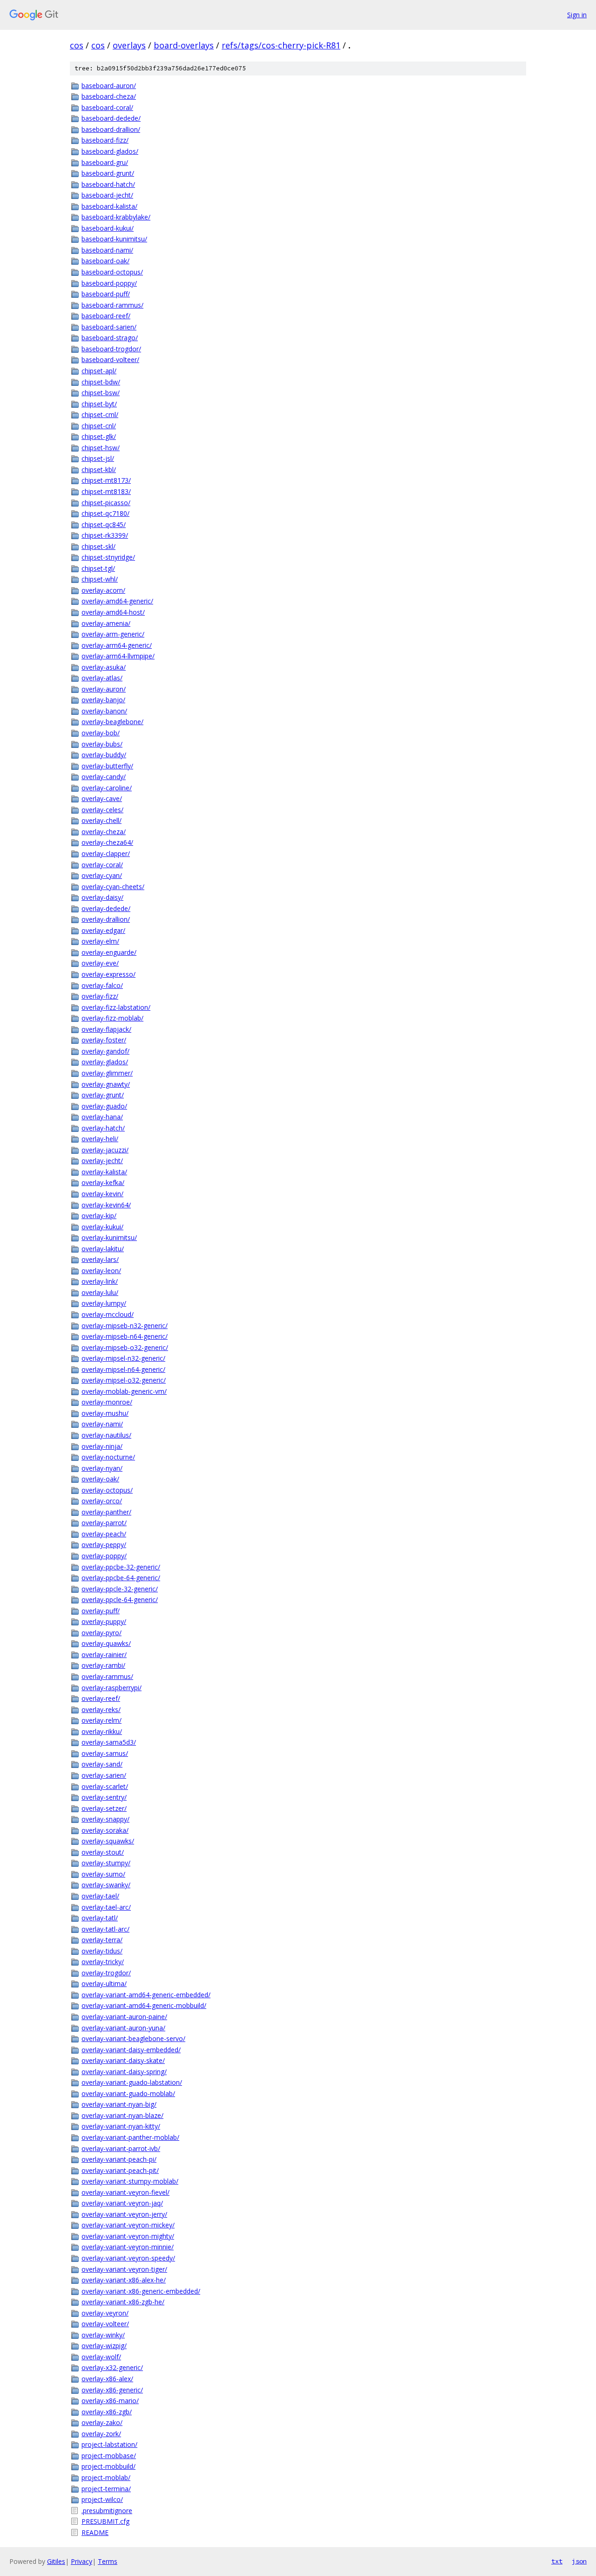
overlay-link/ (100, 1281)
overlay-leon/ (101, 1271)
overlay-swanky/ (106, 1885)
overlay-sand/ (102, 1764)
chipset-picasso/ (106, 503)
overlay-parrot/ (104, 1523)
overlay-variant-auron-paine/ (124, 2017)
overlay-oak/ (100, 1479)
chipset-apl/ (99, 371)
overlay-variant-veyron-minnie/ (128, 2247)
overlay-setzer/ (104, 1808)
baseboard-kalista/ (109, 206)
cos (77, 45)
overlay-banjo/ (103, 700)
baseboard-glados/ (110, 151)
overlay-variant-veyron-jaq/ (122, 2203)
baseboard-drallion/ (111, 129)
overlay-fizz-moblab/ (112, 1018)
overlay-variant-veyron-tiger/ (124, 2269)
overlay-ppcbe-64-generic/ (121, 1578)
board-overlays (184, 45)
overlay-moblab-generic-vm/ (124, 1391)
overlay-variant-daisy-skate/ (123, 2060)
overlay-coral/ (102, 865)
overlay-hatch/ (103, 1128)
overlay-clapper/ (106, 853)
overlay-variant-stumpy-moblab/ (130, 2181)
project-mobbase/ (109, 2456)
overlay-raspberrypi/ (112, 1688)
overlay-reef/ (101, 1698)
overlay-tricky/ (103, 1962)
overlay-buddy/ (104, 755)
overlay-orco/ (102, 1501)
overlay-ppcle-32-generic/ (120, 1589)
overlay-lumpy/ (104, 1303)
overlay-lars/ (100, 1259)
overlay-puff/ (101, 1611)
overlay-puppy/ (104, 1621)
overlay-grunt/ (103, 1095)
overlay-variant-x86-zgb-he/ (123, 2302)
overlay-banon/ (104, 711)
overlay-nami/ (102, 1424)
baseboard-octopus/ (112, 272)
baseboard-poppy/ (109, 283)
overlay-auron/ (104, 689)
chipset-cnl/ (99, 426)
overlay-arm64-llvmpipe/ (118, 656)
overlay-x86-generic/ (112, 2390)
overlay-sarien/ (104, 1775)
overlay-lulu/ (100, 1292)
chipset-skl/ (98, 546)
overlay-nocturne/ (108, 1457)
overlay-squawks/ (108, 1841)
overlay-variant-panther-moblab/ (130, 2137)
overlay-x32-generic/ (112, 2367)
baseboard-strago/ (110, 338)
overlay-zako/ (102, 2422)
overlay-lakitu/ (103, 1249)
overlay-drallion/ (106, 919)
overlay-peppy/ (104, 1545)
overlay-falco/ (102, 985)
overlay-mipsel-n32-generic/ (123, 1358)
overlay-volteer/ (105, 2324)
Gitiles (56, 2561)
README (95, 2532)
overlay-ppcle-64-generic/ (120, 1600)
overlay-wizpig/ (104, 2346)
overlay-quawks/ (106, 1643)
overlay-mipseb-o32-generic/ (125, 1347)
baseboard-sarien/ (109, 327)
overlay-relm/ (102, 1720)
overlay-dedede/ (106, 908)
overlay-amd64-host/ (113, 612)
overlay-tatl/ (100, 1918)
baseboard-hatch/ (108, 184)
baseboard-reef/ (106, 316)
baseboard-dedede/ (111, 118)
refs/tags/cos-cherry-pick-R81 (281, 45)
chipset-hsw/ (101, 448)
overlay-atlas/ (102, 678)
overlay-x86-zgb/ (107, 2412)
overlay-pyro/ (102, 1633)
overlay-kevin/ (102, 1194)
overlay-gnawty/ (106, 1084)
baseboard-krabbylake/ (116, 217)
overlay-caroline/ (107, 788)
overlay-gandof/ (105, 1051)
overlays (129, 45)
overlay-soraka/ (105, 1830)
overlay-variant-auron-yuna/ (123, 2028)
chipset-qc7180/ (105, 513)
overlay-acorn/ (103, 590)
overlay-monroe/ (107, 1402)
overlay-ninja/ (102, 1446)
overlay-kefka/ (103, 1182)
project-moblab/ (106, 2477)
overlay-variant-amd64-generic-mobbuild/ (144, 2005)
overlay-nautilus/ (106, 1435)
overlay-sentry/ (104, 1797)
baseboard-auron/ (109, 86)
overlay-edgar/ (103, 930)
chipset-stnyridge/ (108, 557)
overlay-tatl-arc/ (105, 1929)
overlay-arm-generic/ (113, 634)
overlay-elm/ (100, 941)
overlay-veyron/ (105, 2313)
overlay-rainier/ (104, 1655)
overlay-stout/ (103, 1852)
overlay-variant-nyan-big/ (119, 2104)
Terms (108, 2561)
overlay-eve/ (100, 963)
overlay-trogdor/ (106, 1973)
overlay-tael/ (100, 1896)
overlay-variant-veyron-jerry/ (124, 2214)
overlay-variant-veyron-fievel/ (125, 2192)
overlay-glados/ (105, 1062)
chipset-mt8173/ (106, 480)
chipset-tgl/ (98, 568)
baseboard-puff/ (106, 294)
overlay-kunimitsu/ (109, 1237)
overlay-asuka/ (104, 667)
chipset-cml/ (100, 414)
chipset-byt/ (99, 404)
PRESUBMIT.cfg (105, 2521)
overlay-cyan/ (102, 875)
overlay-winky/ (103, 2335)
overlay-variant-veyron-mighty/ (128, 2236)
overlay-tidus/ (102, 1951)
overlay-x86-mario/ (110, 2401)
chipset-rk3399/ (105, 535)
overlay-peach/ (104, 1534)
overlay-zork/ (101, 2434)
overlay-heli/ (100, 1139)
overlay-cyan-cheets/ (113, 887)
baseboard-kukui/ (108, 228)
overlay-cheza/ (104, 832)
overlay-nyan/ (102, 1468)
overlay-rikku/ (102, 1731)
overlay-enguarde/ (109, 952)
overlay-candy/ (104, 777)
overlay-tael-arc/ (106, 1907)
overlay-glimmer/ (107, 1073)
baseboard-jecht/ (107, 195)
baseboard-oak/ (105, 261)
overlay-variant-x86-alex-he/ (124, 2280)
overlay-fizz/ (100, 996)
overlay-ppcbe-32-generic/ (121, 1567)
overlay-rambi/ (103, 1665)
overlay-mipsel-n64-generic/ (123, 1369)
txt (557, 2561)
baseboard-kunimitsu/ (114, 239)
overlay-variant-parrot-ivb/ (121, 2148)
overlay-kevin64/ (106, 1205)
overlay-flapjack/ (106, 1029)
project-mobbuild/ (108, 2466)
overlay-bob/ (101, 733)
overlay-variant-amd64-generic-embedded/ (146, 1995)
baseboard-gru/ (105, 162)
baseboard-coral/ (107, 107)
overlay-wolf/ (101, 2357)
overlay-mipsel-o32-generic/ (124, 1380)
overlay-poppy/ (104, 1556)
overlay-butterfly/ (107, 766)
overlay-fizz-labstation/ (116, 1007)
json (579, 2561)
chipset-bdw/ (101, 382)
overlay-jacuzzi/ (105, 1150)
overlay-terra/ (102, 1940)
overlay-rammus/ (107, 1676)
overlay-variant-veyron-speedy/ (128, 2258)
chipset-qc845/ (104, 524)
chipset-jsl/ (98, 458)
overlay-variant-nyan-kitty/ (121, 2126)
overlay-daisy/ (102, 897)
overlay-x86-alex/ (107, 2379)
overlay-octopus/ (107, 1490)
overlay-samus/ (105, 1753)
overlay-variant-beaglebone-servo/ (133, 2038)
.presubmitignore (107, 2511)
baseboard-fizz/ (105, 140)
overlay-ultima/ (104, 1983)
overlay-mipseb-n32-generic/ (125, 1326)
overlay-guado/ (104, 1106)
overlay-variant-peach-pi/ (119, 2159)
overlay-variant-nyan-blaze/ (122, 2115)
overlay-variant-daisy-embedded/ (131, 2050)
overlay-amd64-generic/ (117, 601)
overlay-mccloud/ (108, 1314)
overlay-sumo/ (103, 1874)
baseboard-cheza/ (109, 96)
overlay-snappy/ (105, 1819)
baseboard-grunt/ (108, 173)
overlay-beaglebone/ (112, 722)
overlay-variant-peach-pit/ (120, 2170)
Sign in (577, 15)
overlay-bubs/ (102, 744)
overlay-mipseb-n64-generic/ (125, 1336)
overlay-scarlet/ (105, 1786)
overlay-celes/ (102, 810)
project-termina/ (106, 2489)
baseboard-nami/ (107, 250)
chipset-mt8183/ (106, 491)
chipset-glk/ (99, 436)
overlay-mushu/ (105, 1413)
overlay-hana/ (102, 1117)
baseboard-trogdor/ (111, 349)
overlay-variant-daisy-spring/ (124, 2072)
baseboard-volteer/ (110, 360)
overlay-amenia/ (106, 623)
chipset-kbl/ (99, 469)
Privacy (81, 2561)
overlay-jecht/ (102, 1161)
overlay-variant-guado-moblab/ (128, 2093)
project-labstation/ (109, 2444)
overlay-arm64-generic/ (117, 645)
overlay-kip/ (99, 1216)
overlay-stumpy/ (106, 1863)
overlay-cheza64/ (107, 842)
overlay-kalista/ (104, 1172)
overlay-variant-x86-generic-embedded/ (141, 2291)
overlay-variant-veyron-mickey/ (128, 2225)
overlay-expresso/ (108, 974)
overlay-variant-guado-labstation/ (132, 2082)
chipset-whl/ (100, 579)
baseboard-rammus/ (112, 305)
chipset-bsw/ (101, 393)
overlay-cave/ (102, 798)
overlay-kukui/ (102, 1227)
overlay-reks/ (101, 1709)
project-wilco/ (102, 2499)
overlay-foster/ (104, 1040)
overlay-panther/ (106, 1512)
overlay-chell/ (102, 820)
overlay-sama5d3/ (109, 1742)
